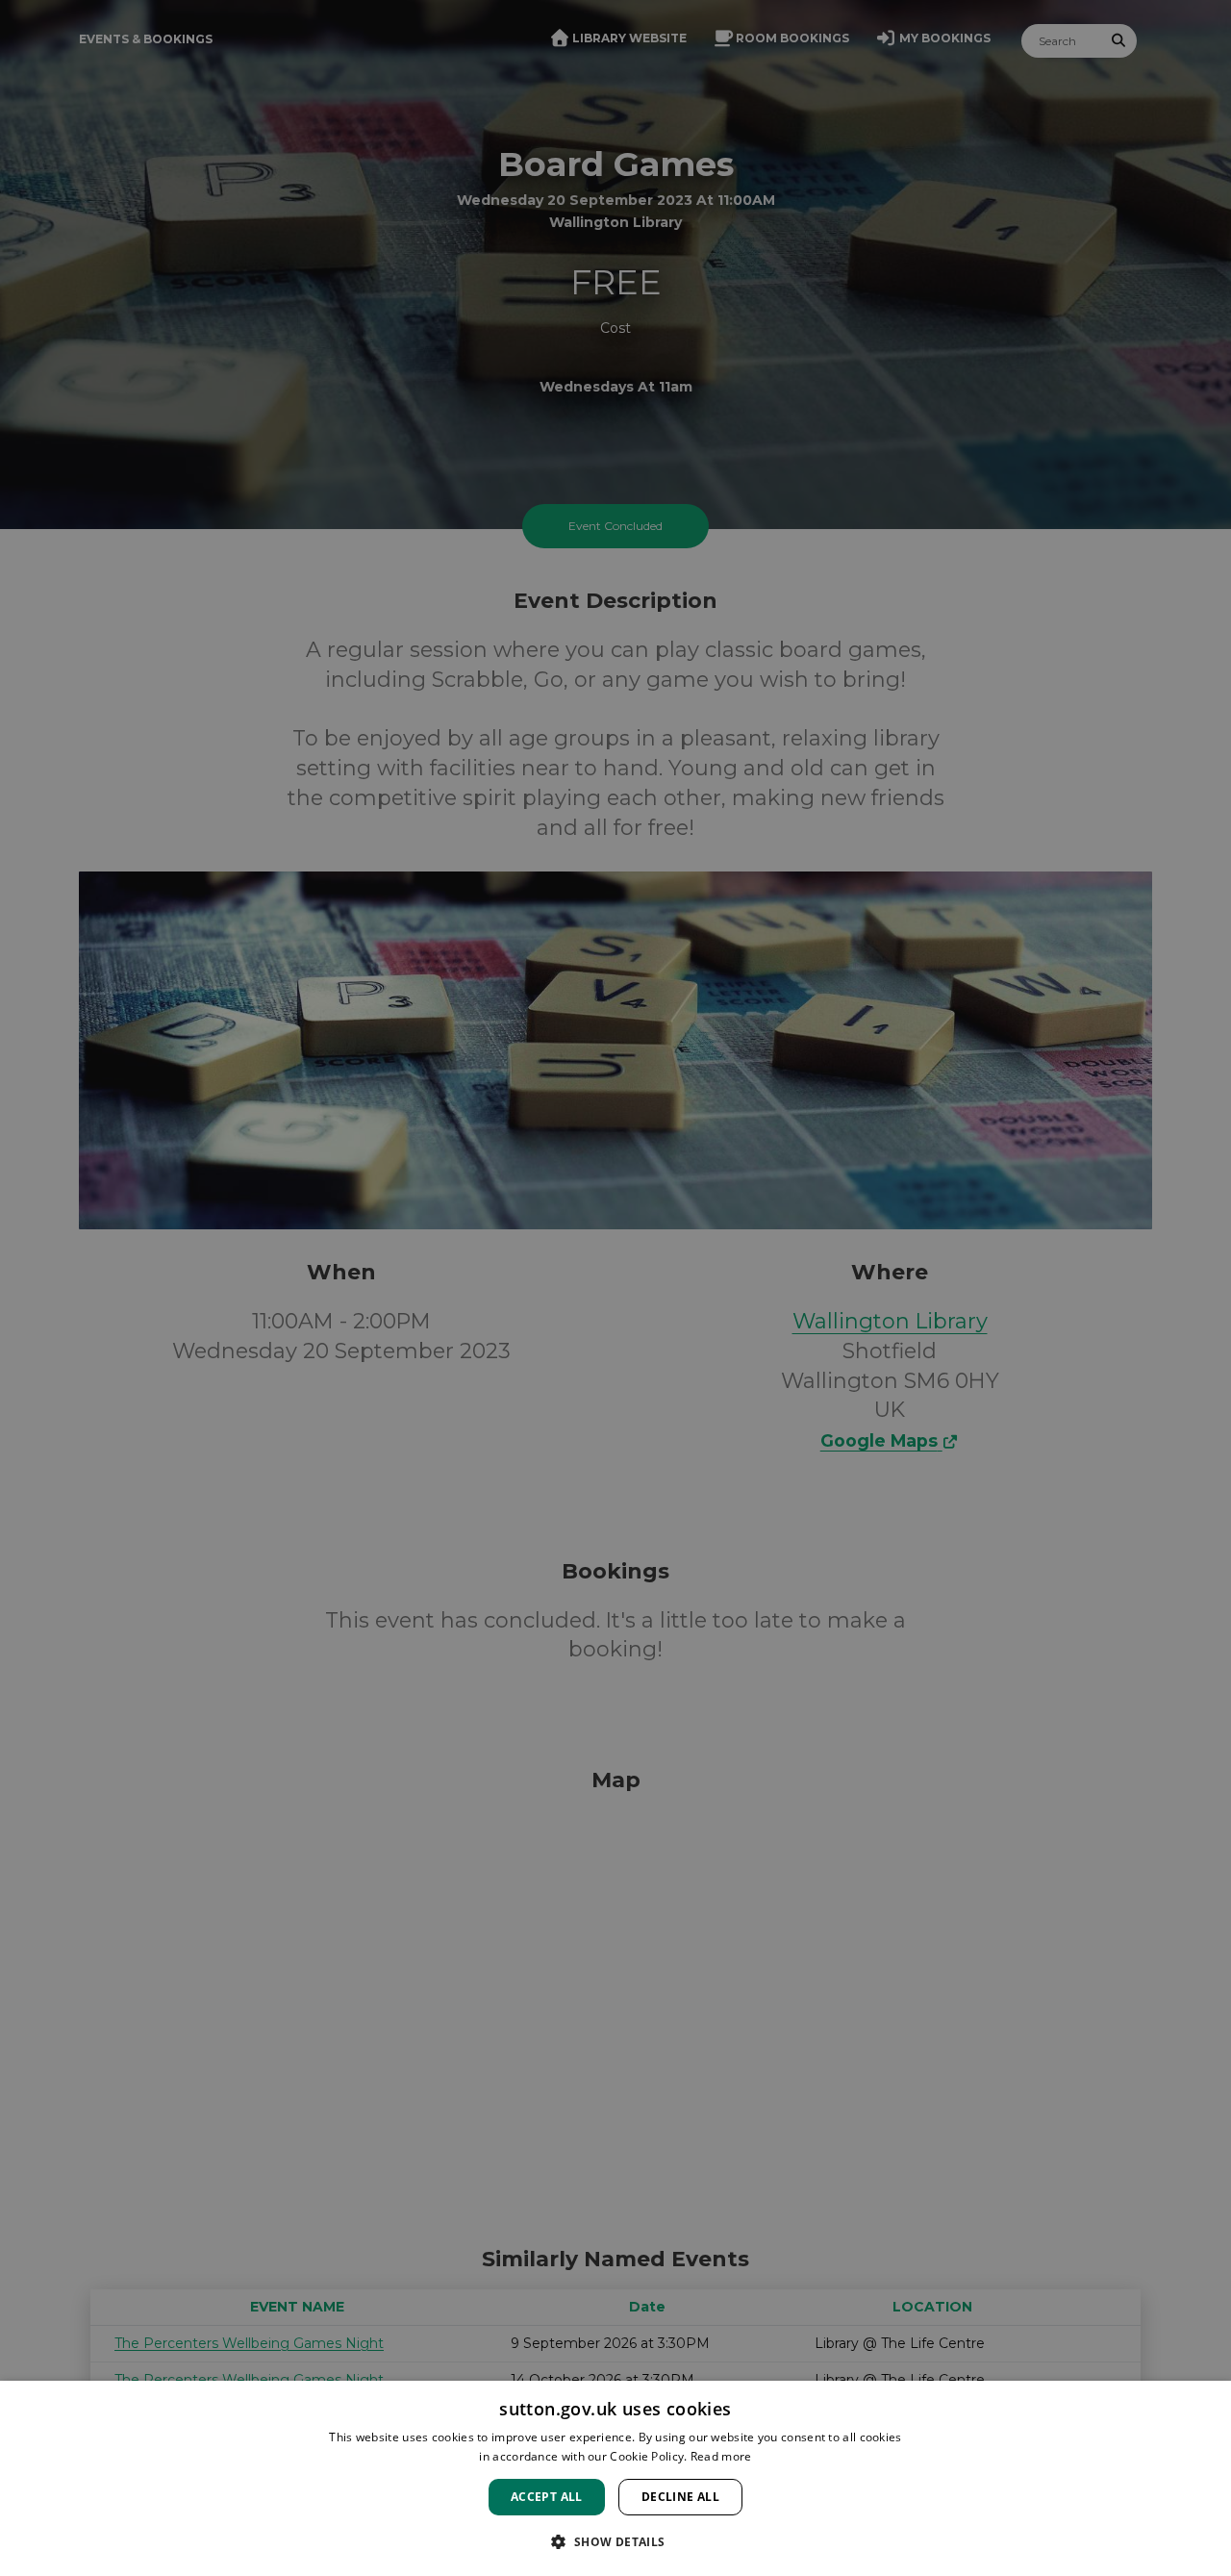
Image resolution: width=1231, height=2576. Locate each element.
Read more (721, 2456)
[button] (615, 2541)
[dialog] (615, 2478)
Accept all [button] (547, 2497)
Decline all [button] (680, 2497)
